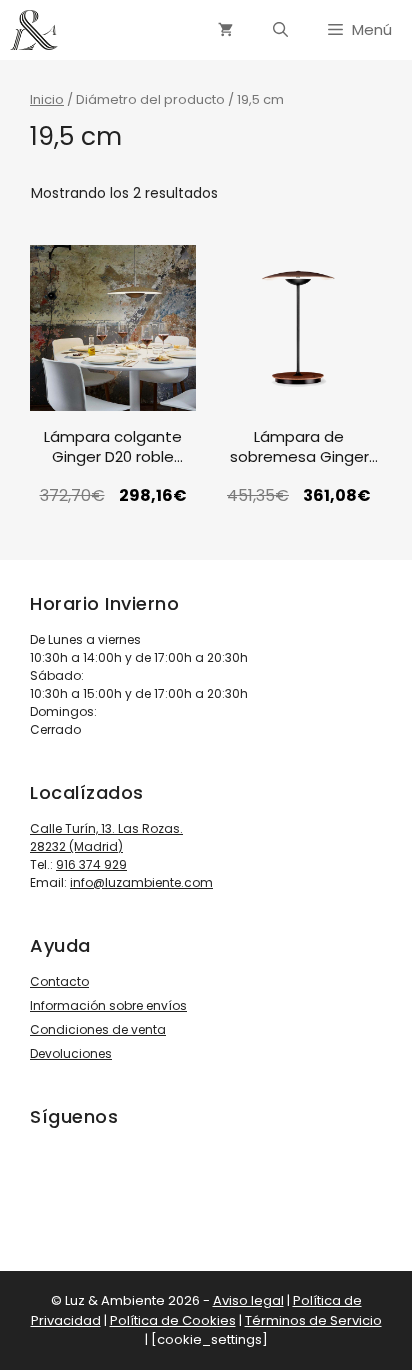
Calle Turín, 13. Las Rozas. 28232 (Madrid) (106, 837)
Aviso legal (248, 1300)
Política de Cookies (173, 1320)
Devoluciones (71, 1053)
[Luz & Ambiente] (34, 30)
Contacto (59, 981)
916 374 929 (91, 864)
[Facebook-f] (99, 1188)
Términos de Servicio (313, 1320)
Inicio (47, 99)
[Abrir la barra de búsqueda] (280, 30)
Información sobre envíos (108, 1005)
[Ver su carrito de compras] (225, 30)
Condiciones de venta (98, 1029)
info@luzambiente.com (141, 882)
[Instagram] (43, 1188)
